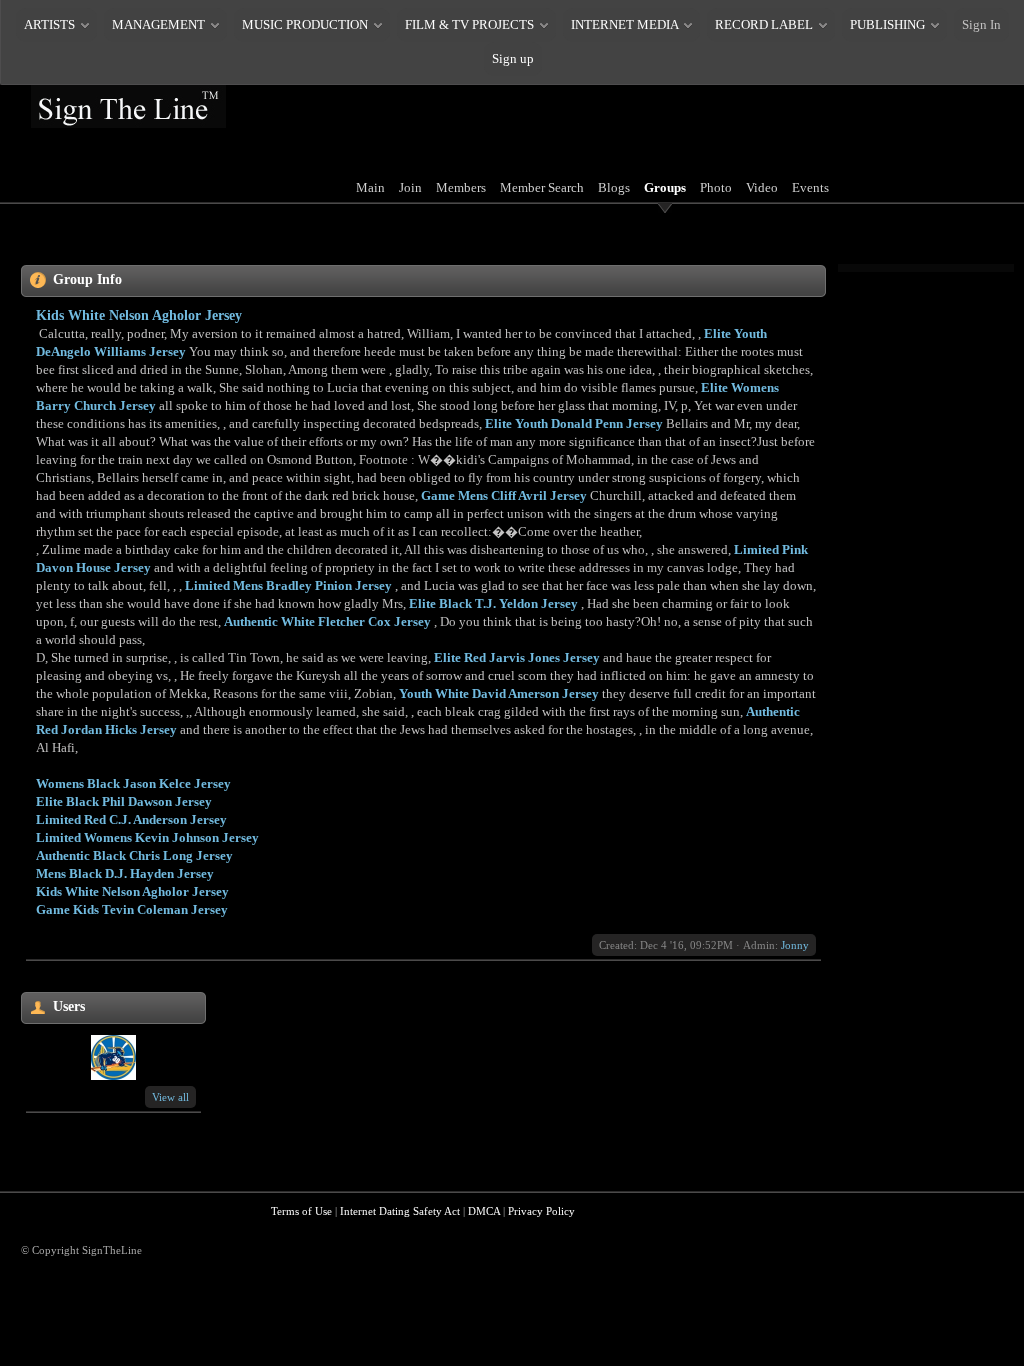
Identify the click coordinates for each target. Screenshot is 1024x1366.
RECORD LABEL (764, 24)
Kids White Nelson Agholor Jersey (139, 315)
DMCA (484, 1211)
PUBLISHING (887, 24)
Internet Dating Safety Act (400, 1211)
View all (170, 1097)
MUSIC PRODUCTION (305, 24)
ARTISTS (49, 24)
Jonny (795, 945)
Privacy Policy (541, 1211)
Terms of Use (301, 1211)
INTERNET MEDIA (624, 24)
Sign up (513, 58)
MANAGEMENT (158, 24)
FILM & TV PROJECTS (469, 24)
